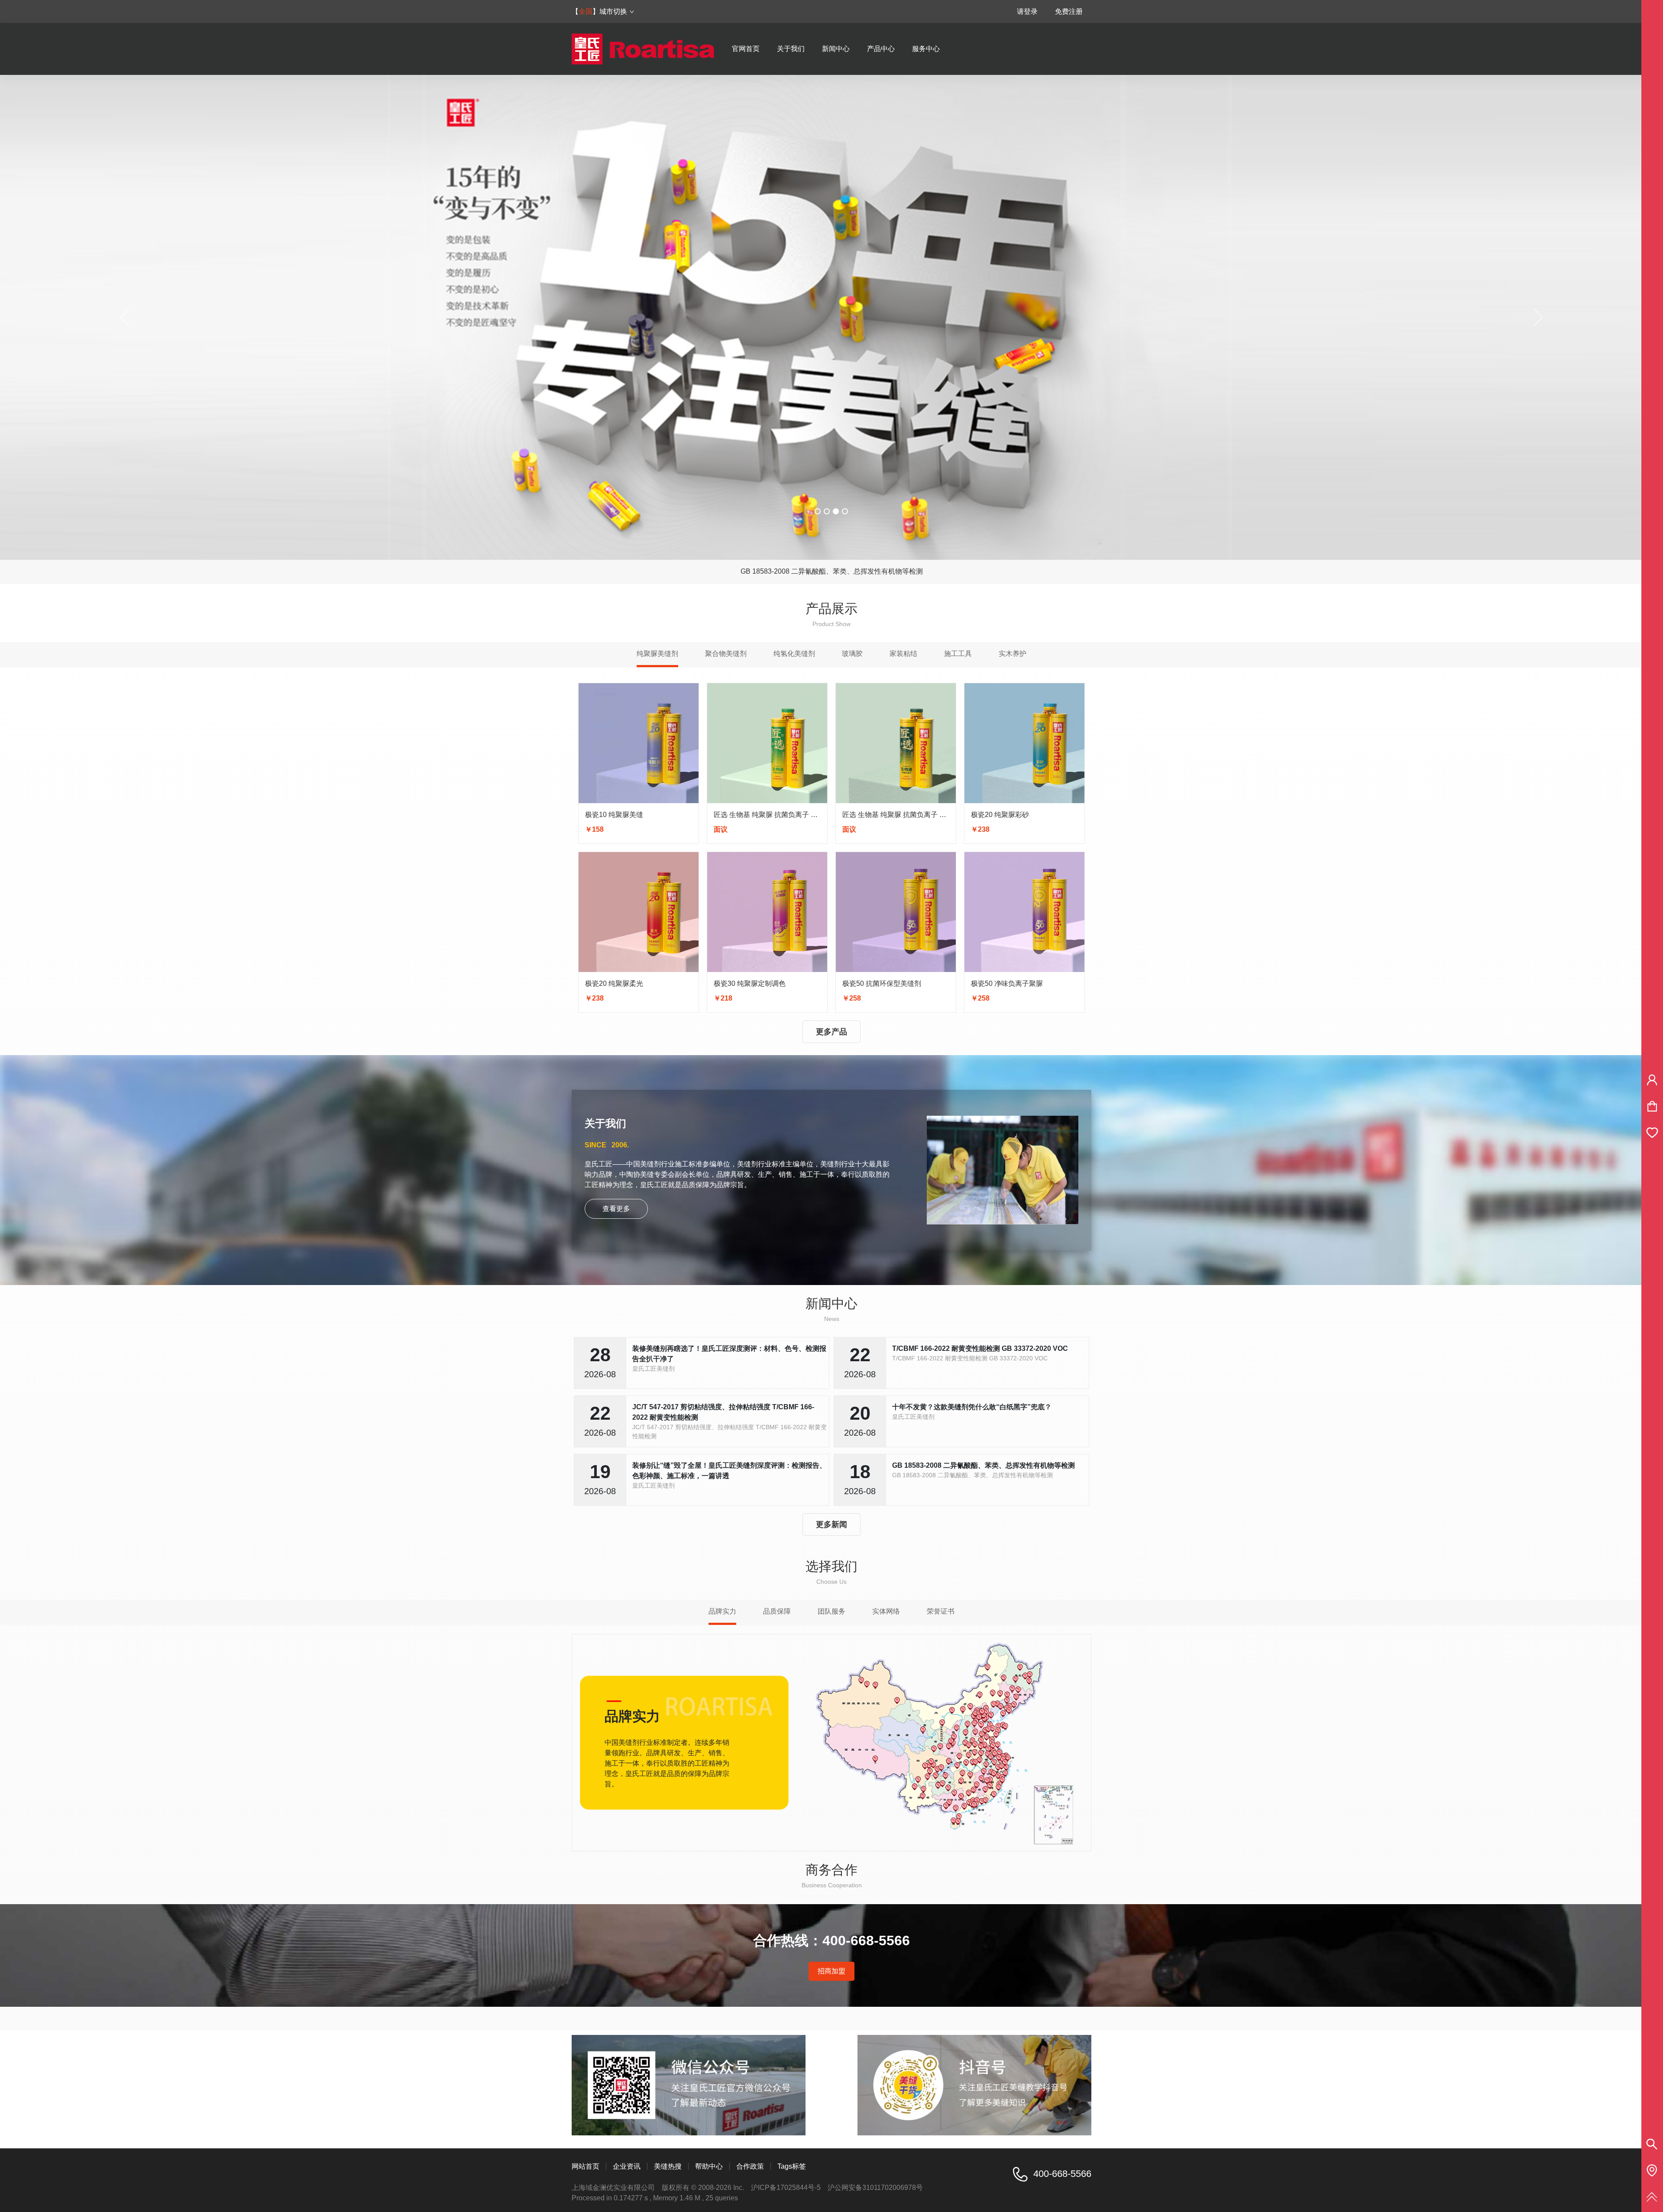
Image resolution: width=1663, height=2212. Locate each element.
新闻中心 (836, 49)
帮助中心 (709, 2166)
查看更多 (616, 1209)
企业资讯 (627, 2166)
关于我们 (791, 49)
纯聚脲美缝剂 (657, 654)
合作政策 (750, 2166)
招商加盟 (831, 1971)
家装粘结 (903, 654)
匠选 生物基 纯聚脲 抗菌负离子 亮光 (769, 815)
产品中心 (881, 49)
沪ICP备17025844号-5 (786, 2188)
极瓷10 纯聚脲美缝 (614, 815)
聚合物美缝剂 (726, 654)
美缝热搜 (668, 2166)
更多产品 (831, 1032)
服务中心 (926, 49)
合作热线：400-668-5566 (831, 1941)
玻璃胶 (852, 654)
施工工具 (958, 654)
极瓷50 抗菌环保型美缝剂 (882, 983)
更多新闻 (831, 1524)
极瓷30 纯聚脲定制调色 (750, 983)
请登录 (1027, 11)
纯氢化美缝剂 (794, 654)
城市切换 (613, 11)
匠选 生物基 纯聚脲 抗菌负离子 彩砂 (898, 815)
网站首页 (586, 2166)
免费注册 (1069, 11)
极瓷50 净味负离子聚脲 (1007, 983)
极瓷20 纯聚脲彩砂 (1000, 815)
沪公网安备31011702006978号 (875, 2188)
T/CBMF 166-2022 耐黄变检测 (831, 571)
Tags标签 (792, 2166)
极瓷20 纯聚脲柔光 (614, 983)
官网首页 (746, 49)
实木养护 (1013, 654)
